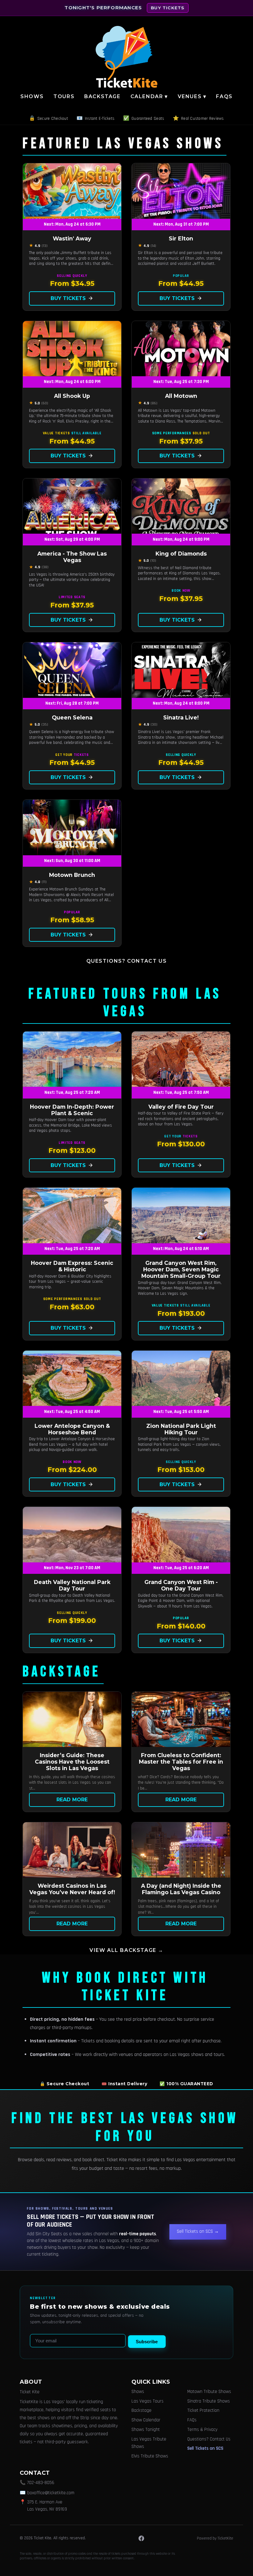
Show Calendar (146, 2420)
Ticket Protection (203, 2410)
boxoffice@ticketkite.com (51, 2493)
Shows (32, 96)
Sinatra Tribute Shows (209, 2401)
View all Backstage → (126, 1950)
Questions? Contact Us (127, 961)
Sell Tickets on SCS (205, 2448)
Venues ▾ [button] (192, 96)
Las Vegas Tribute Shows (149, 2443)
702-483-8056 (41, 2483)
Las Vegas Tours (147, 2401)
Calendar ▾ (149, 96)
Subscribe (147, 2342)
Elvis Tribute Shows (150, 2456)
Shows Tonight (146, 2430)
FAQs (224, 96)
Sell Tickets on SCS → (198, 2231)
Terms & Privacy (202, 2430)
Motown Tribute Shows (209, 2392)
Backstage (102, 96)
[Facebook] (141, 2538)
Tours (64, 96)
